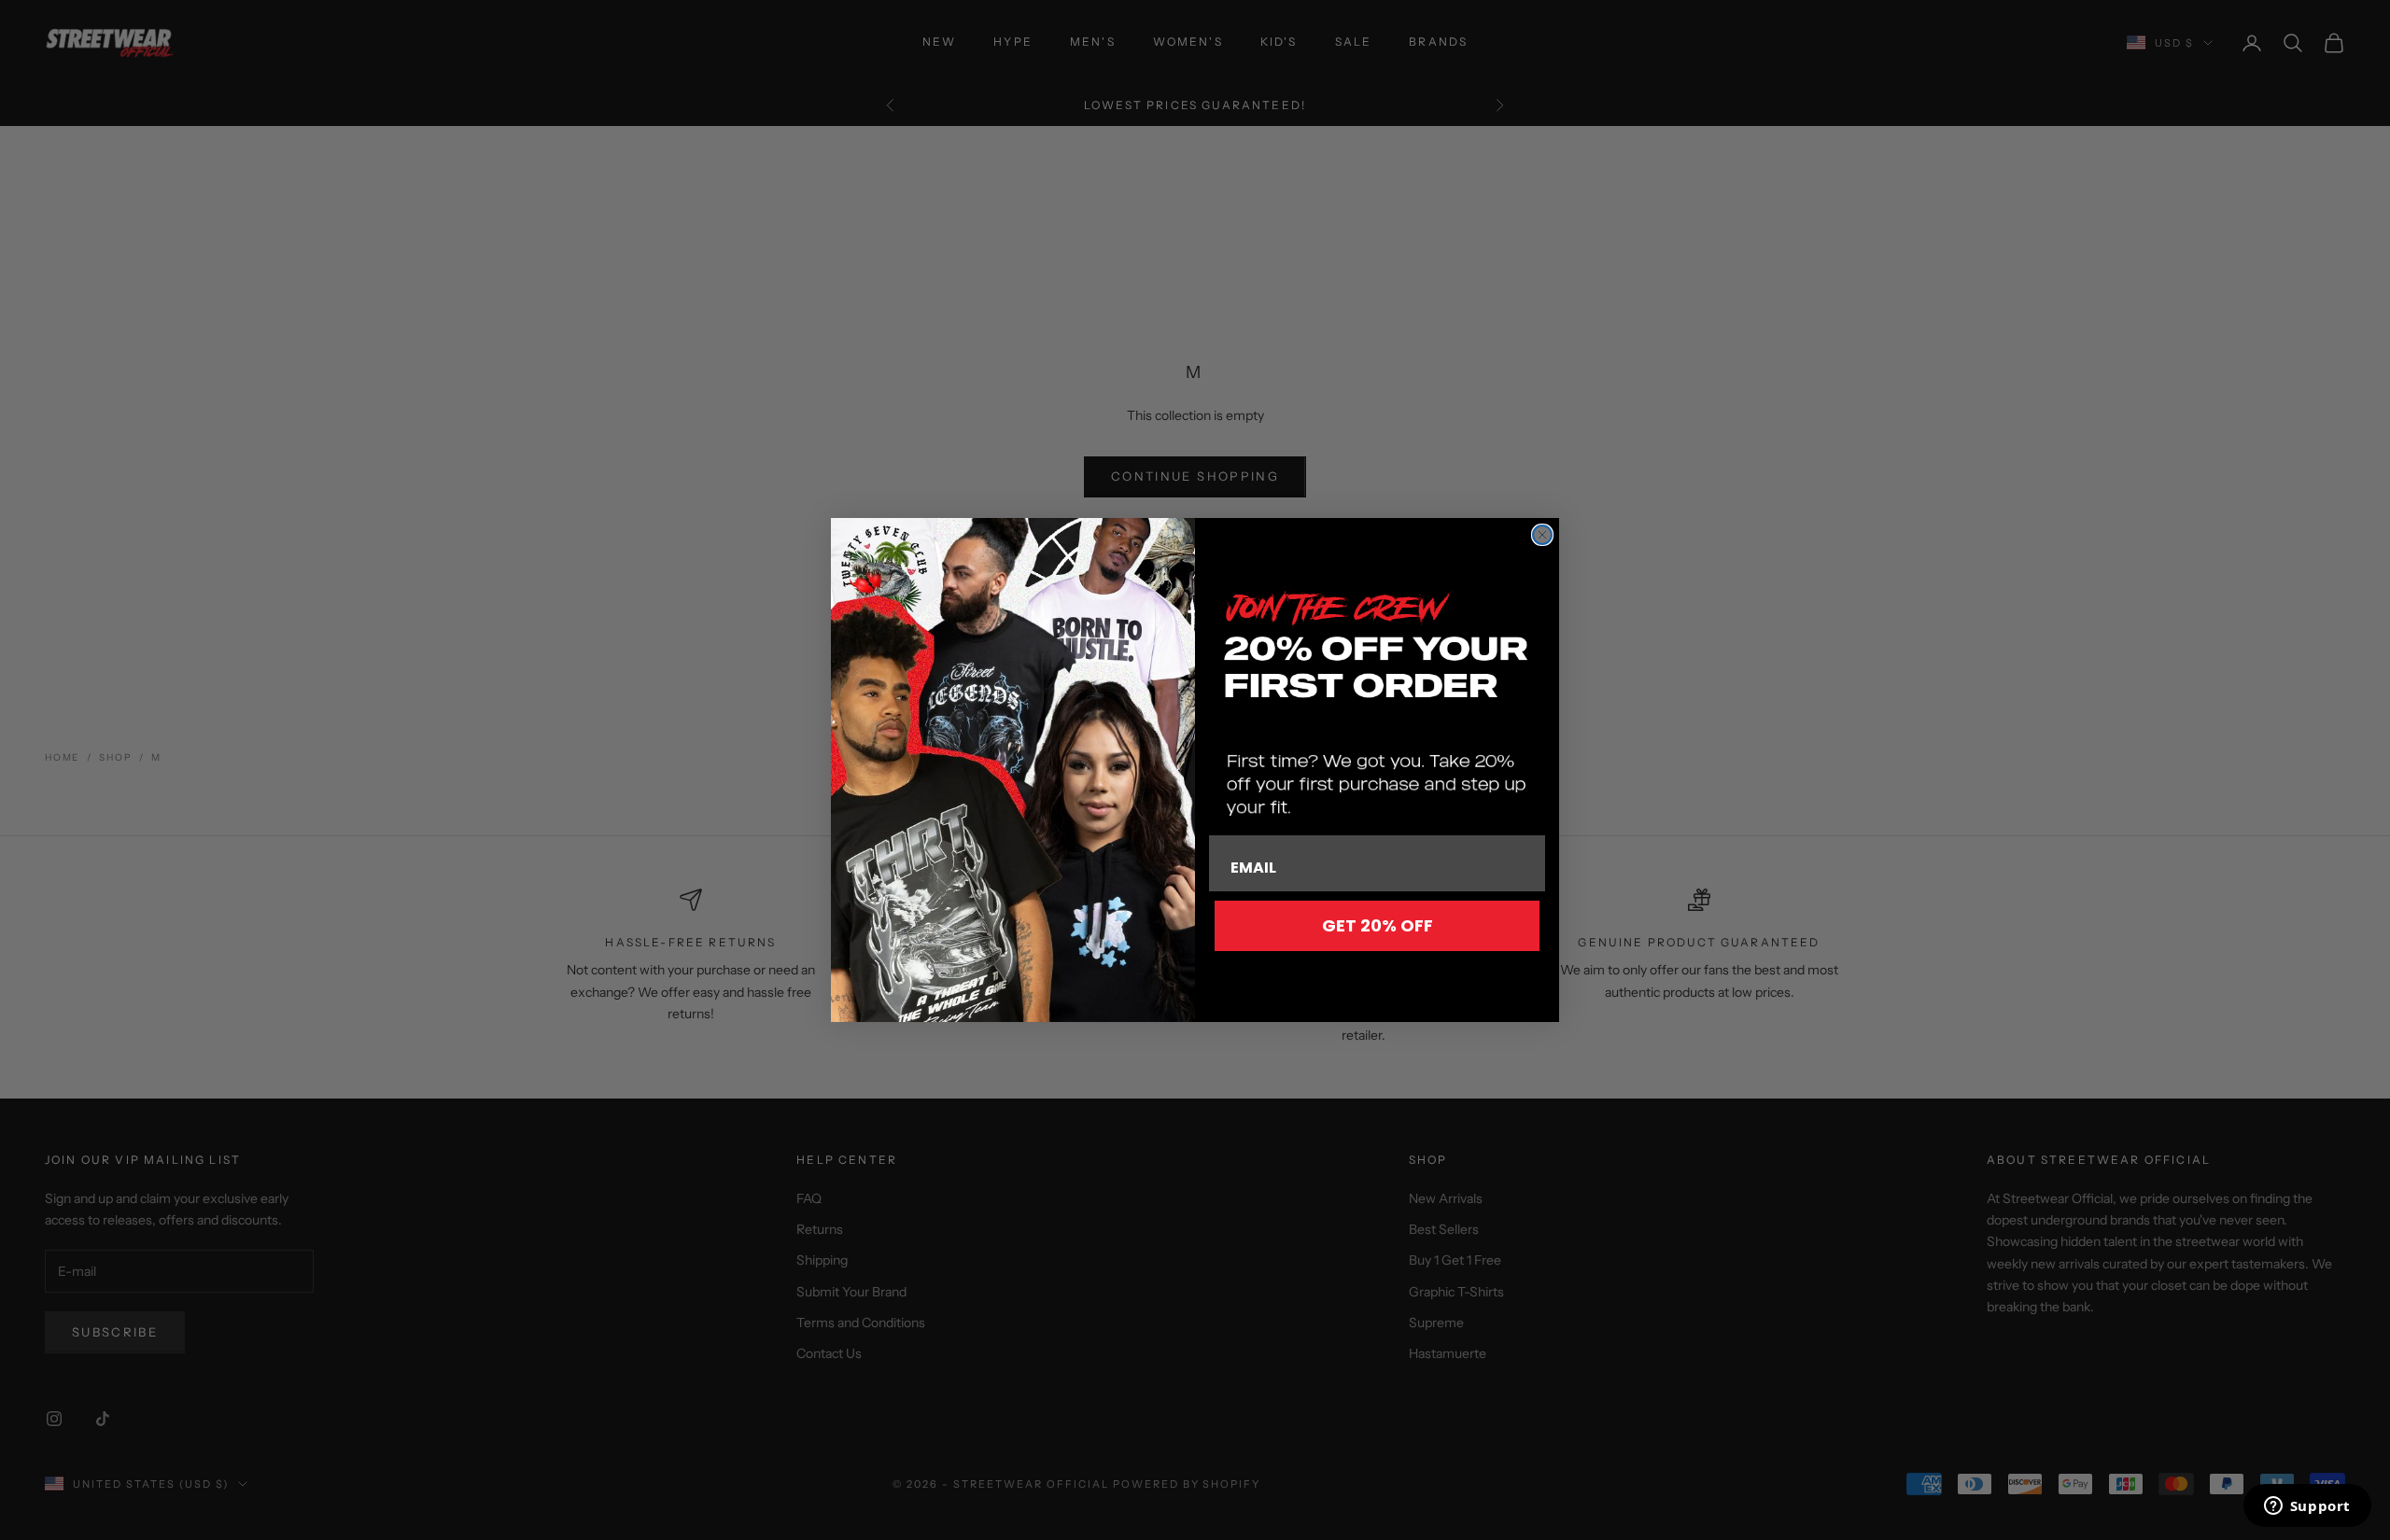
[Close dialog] (1542, 535)
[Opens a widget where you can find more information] (2307, 1507)
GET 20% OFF (1378, 925)
